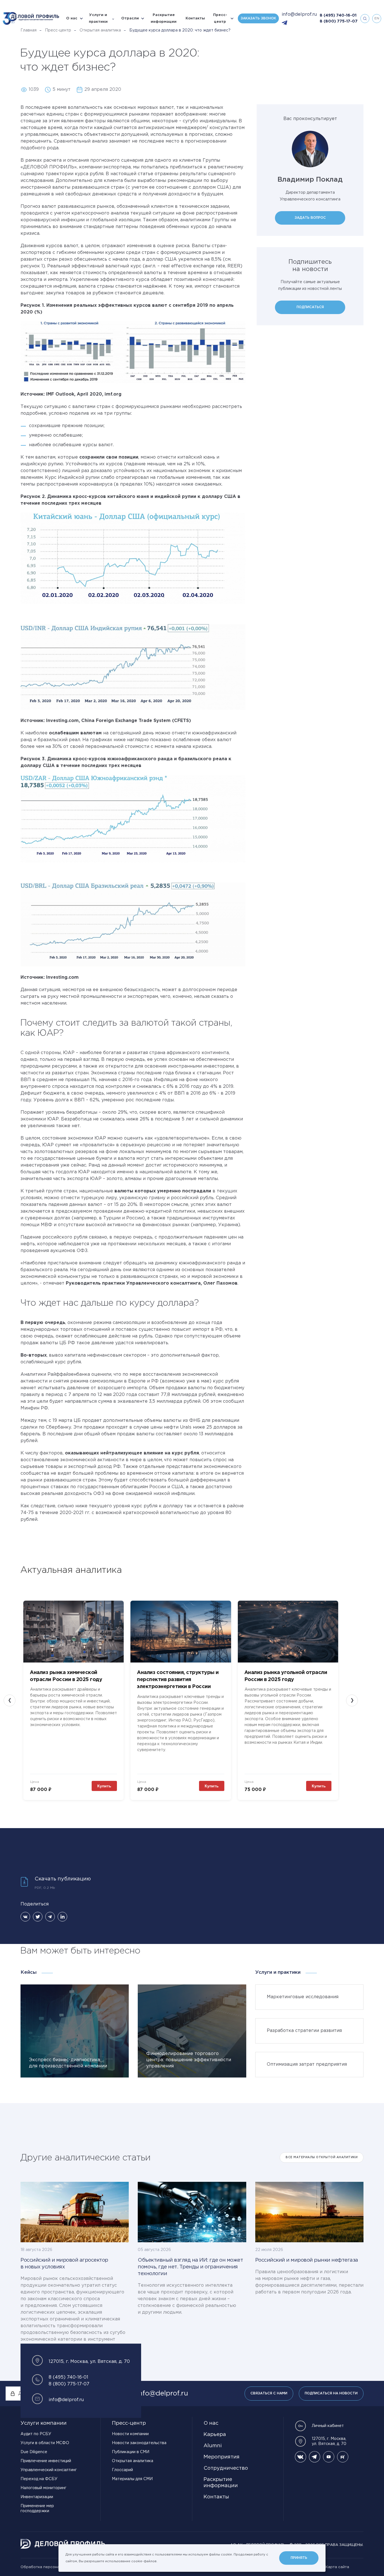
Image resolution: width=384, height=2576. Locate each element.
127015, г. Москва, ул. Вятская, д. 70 (329, 2441)
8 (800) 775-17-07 (339, 21)
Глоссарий (122, 2470)
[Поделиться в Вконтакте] (25, 1917)
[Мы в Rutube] (343, 2457)
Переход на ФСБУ (39, 2479)
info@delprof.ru (299, 14)
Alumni (213, 2446)
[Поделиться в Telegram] (50, 1917)
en (377, 18)
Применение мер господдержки (37, 2509)
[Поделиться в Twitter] (38, 1917)
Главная (29, 30)
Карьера (215, 2435)
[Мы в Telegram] (315, 2457)
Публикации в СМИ (131, 2452)
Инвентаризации (37, 2497)
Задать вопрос (310, 218)
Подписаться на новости (331, 2393)
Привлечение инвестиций (46, 2461)
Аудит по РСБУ (36, 2434)
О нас (72, 18)
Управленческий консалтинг (49, 2470)
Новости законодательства (139, 2443)
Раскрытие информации (164, 18)
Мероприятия (222, 2457)
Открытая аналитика (100, 30)
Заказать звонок (258, 18)
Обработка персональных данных (53, 2567)
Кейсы (29, 1972)
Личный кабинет (328, 2426)
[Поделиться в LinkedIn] (62, 1917)
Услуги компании (44, 2423)
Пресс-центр (220, 18)
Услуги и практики (98, 18)
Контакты (195, 18)
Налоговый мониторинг (43, 2488)
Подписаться (310, 307)
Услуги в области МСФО (45, 2443)
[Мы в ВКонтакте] (301, 2457)
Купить (104, 1786)
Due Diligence (34, 2452)
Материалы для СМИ (132, 2479)
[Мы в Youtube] (329, 2457)
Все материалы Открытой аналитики (322, 2157)
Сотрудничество (226, 2468)
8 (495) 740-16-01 (338, 15)
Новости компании (130, 2434)
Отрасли (130, 18)
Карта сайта (337, 2567)
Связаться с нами (269, 2393)
